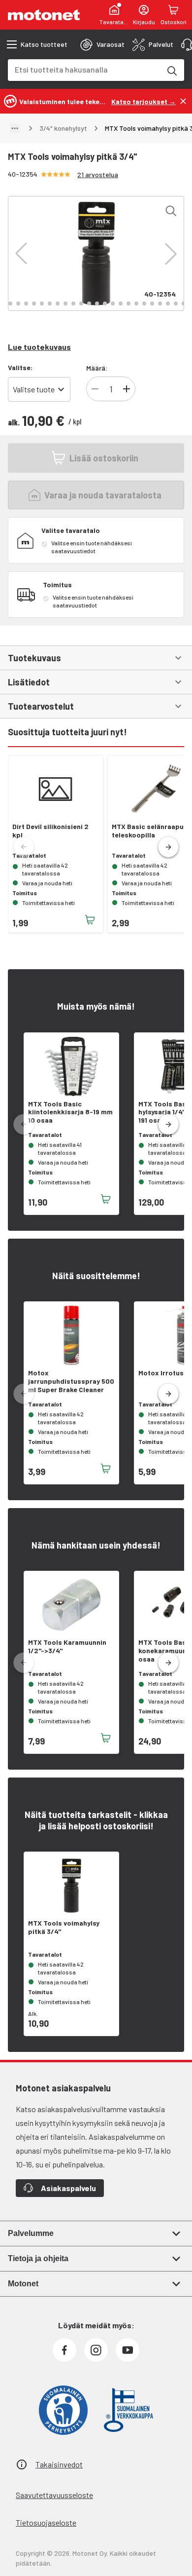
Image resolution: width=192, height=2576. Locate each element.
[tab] (102, 44)
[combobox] (84, 69)
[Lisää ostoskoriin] (90, 920)
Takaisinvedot (59, 2464)
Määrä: (97, 368)
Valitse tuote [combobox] (34, 389)
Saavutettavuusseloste (54, 2495)
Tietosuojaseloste (46, 2522)
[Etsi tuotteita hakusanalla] (171, 70)
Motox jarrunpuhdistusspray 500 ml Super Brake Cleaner (71, 1381)
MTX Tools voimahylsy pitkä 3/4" (64, 1927)
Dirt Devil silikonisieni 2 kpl (50, 831)
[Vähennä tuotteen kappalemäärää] (95, 389)
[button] (21, 254)
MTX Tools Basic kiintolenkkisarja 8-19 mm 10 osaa (70, 1112)
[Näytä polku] (15, 128)
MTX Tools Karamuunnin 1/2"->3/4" (67, 1647)
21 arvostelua (98, 174)
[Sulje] (183, 101)
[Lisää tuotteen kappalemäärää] (127, 389)
